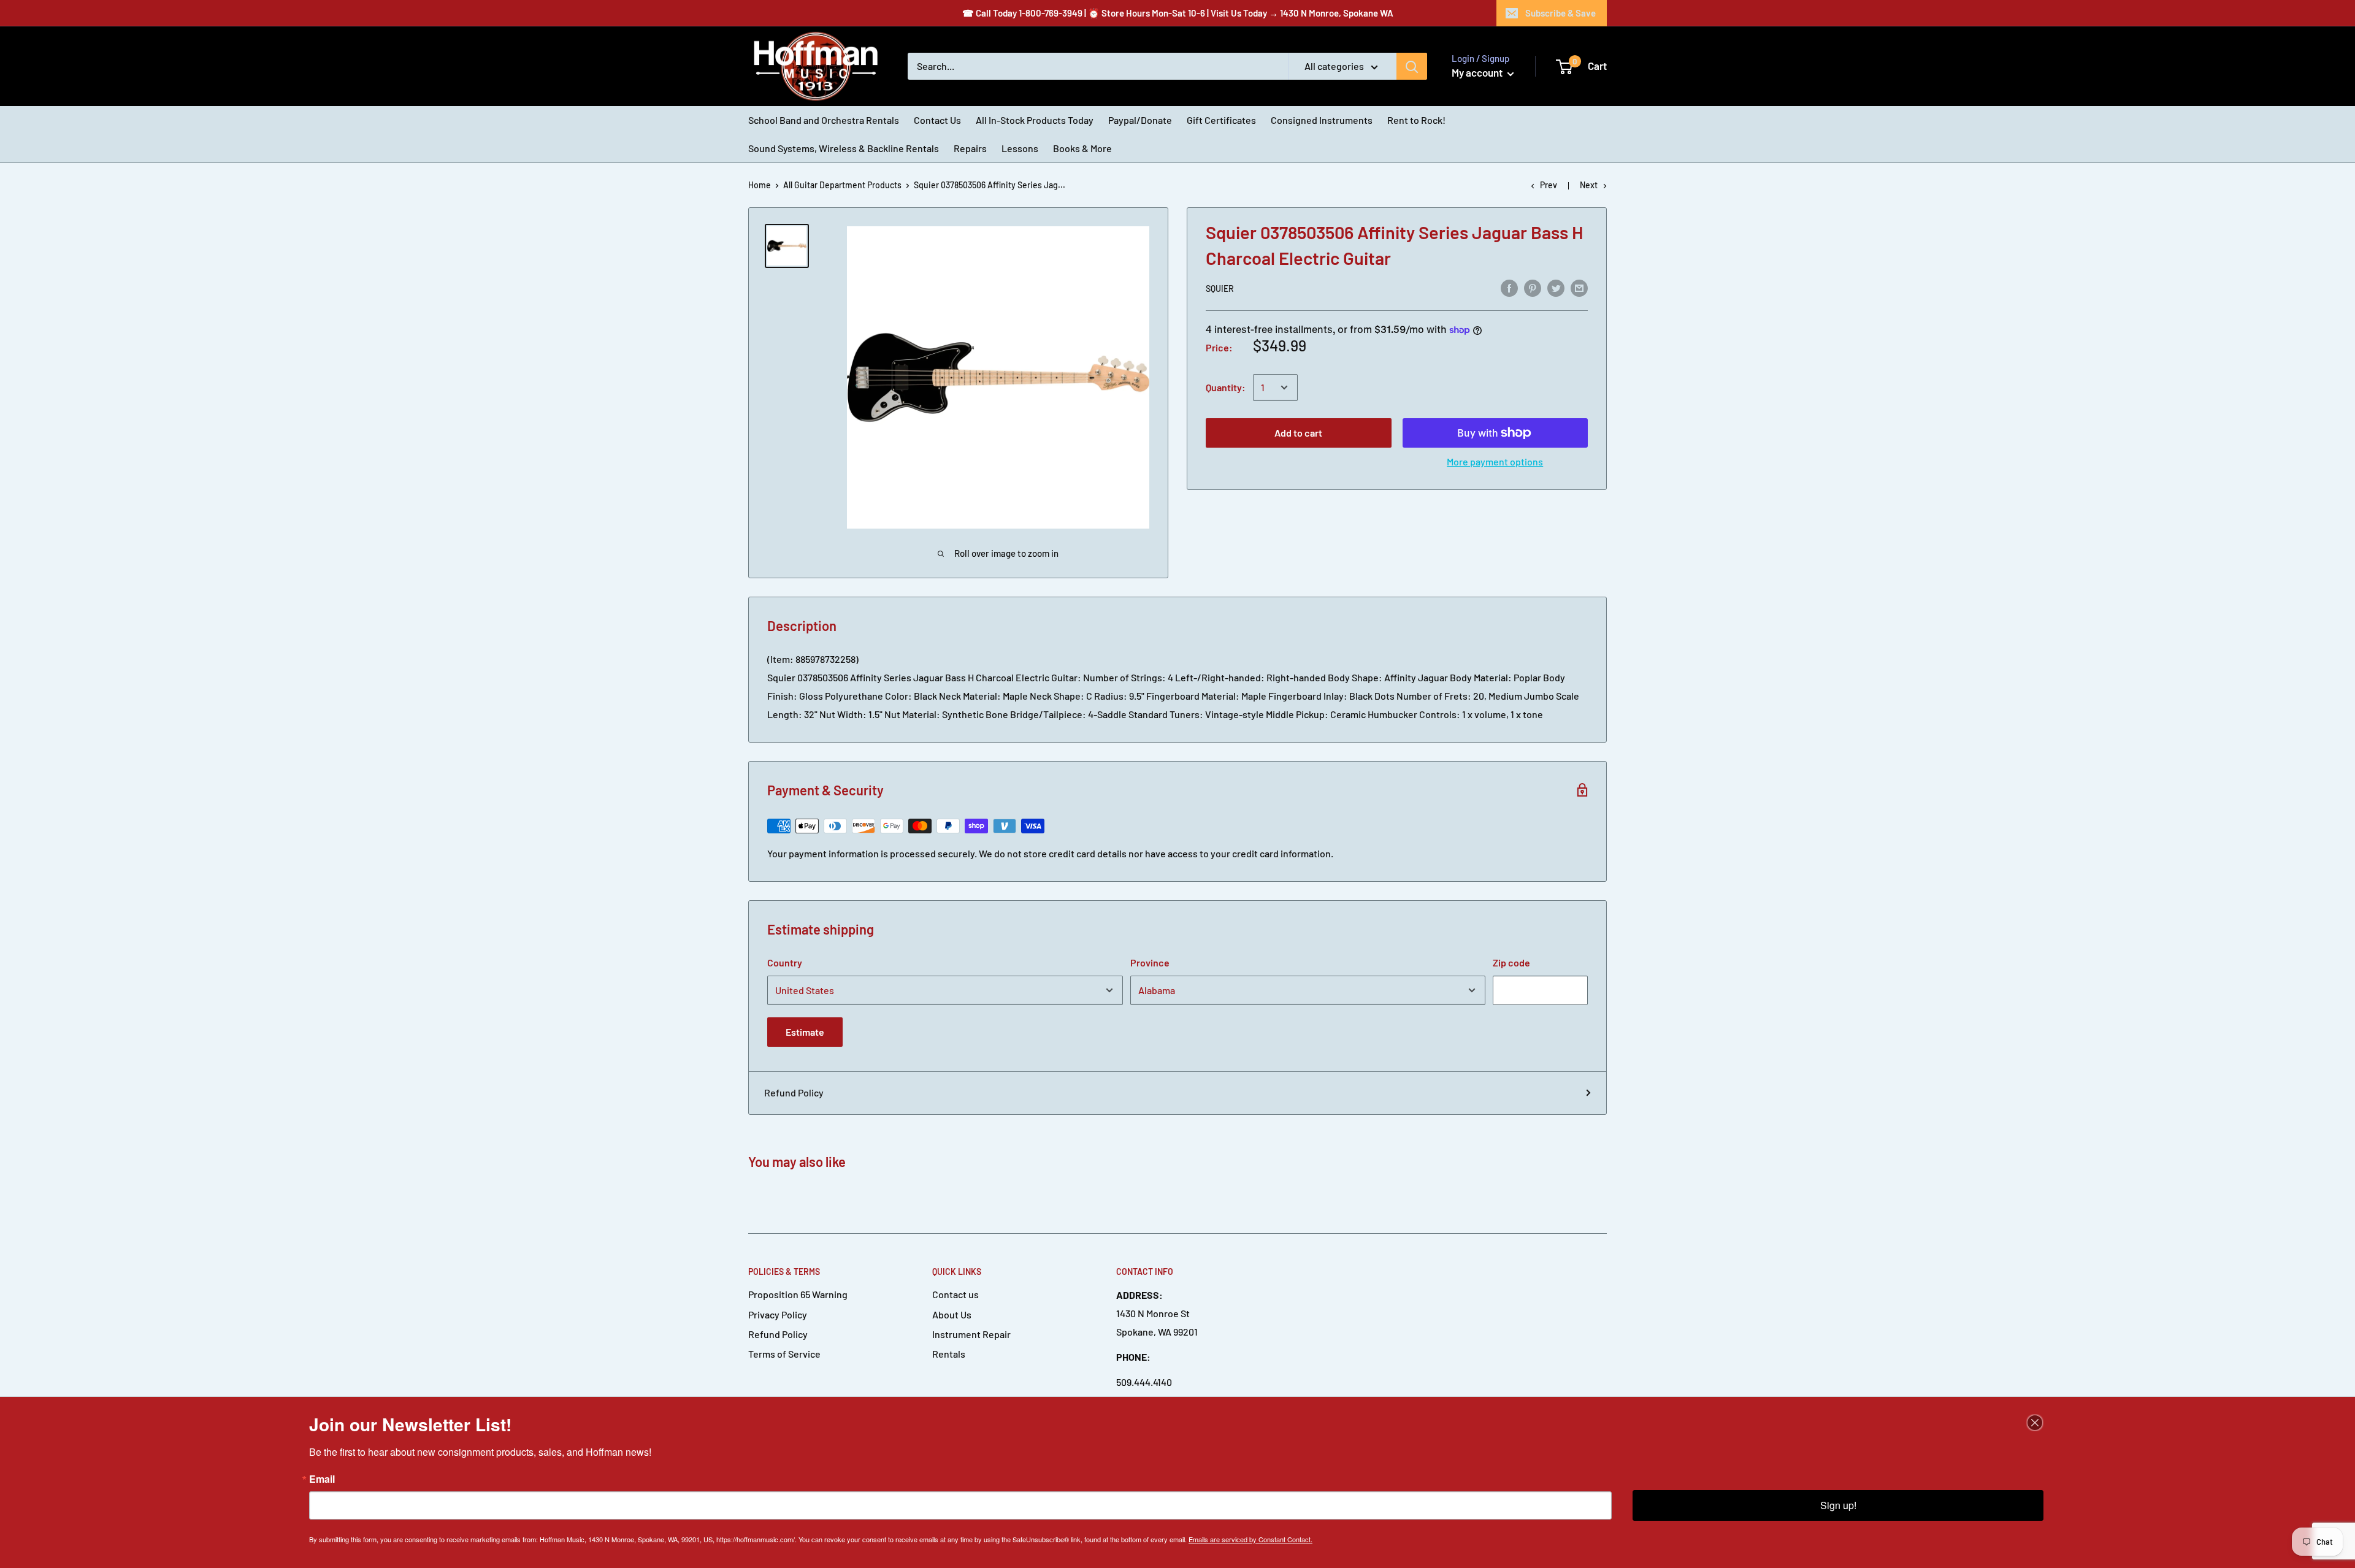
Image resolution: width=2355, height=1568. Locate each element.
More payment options (1495, 461)
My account (1478, 72)
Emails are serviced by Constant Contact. (1250, 1539)
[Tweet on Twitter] (1556, 287)
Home (760, 185)
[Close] (2035, 1423)
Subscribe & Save (1560, 13)
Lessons (1020, 148)
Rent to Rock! (1416, 120)
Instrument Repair (971, 1334)
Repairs (970, 148)
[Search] (1412, 66)
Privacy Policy (778, 1314)
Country (785, 962)
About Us (952, 1314)
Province (1150, 962)
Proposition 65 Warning (798, 1294)
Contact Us (937, 120)
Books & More (1082, 148)
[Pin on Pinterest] (1533, 287)
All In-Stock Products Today (1035, 120)
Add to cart (1298, 433)
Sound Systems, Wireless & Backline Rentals (844, 148)
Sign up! (1838, 1505)
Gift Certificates (1221, 120)
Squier (1220, 289)
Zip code (1511, 962)
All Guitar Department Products (842, 185)
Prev (1549, 185)
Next (1589, 185)
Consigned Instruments (1322, 120)
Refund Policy (794, 1092)
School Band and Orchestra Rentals (824, 120)
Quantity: (1226, 387)
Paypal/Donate (1140, 120)
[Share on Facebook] (1509, 287)
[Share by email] (1579, 287)
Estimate (805, 1032)
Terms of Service (784, 1354)
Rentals (949, 1354)
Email (322, 1479)
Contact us (955, 1294)
